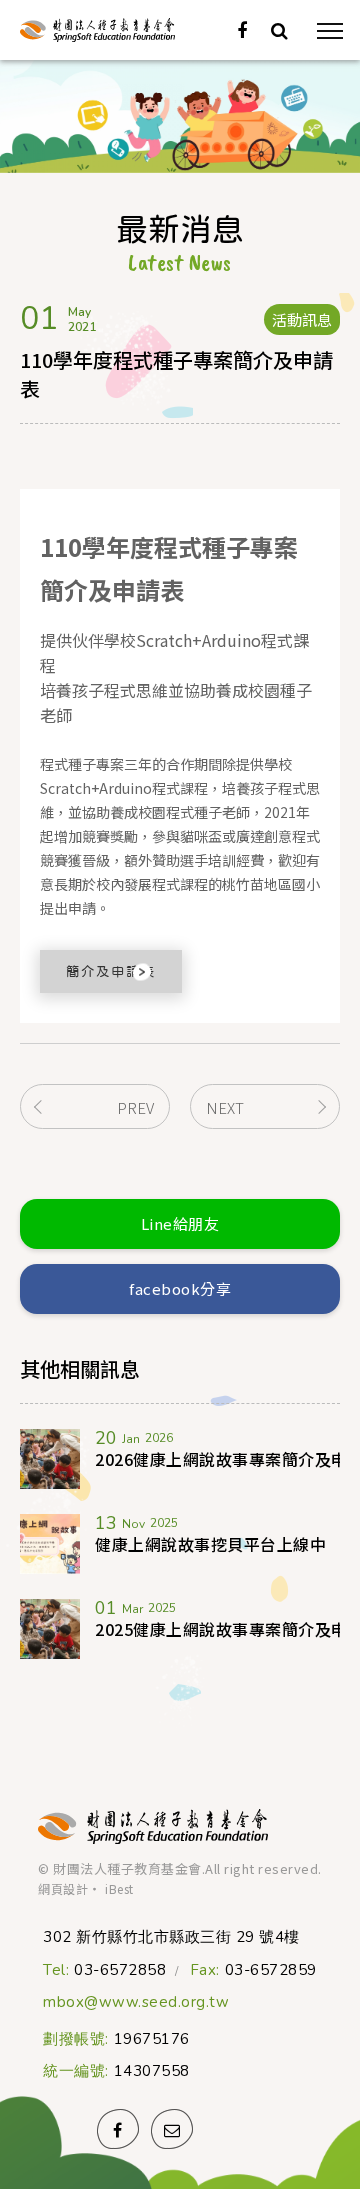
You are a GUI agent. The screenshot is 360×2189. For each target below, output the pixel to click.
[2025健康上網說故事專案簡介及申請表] (50, 1629)
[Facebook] (118, 2129)
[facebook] (242, 31)
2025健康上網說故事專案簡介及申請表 (217, 1629)
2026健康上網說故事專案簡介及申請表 (217, 1459)
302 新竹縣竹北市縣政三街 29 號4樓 (171, 1937)
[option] (180, 116)
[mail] (172, 2129)
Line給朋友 (180, 1223)
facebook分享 (180, 1288)
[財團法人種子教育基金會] (153, 1826)
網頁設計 (63, 1888)
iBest (119, 1888)
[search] (279, 31)
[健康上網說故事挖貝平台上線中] (50, 1544)
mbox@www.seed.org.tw (136, 2002)
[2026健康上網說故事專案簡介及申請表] (50, 1459)
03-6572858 (120, 1970)
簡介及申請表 (111, 971)
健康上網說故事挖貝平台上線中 (210, 1544)
